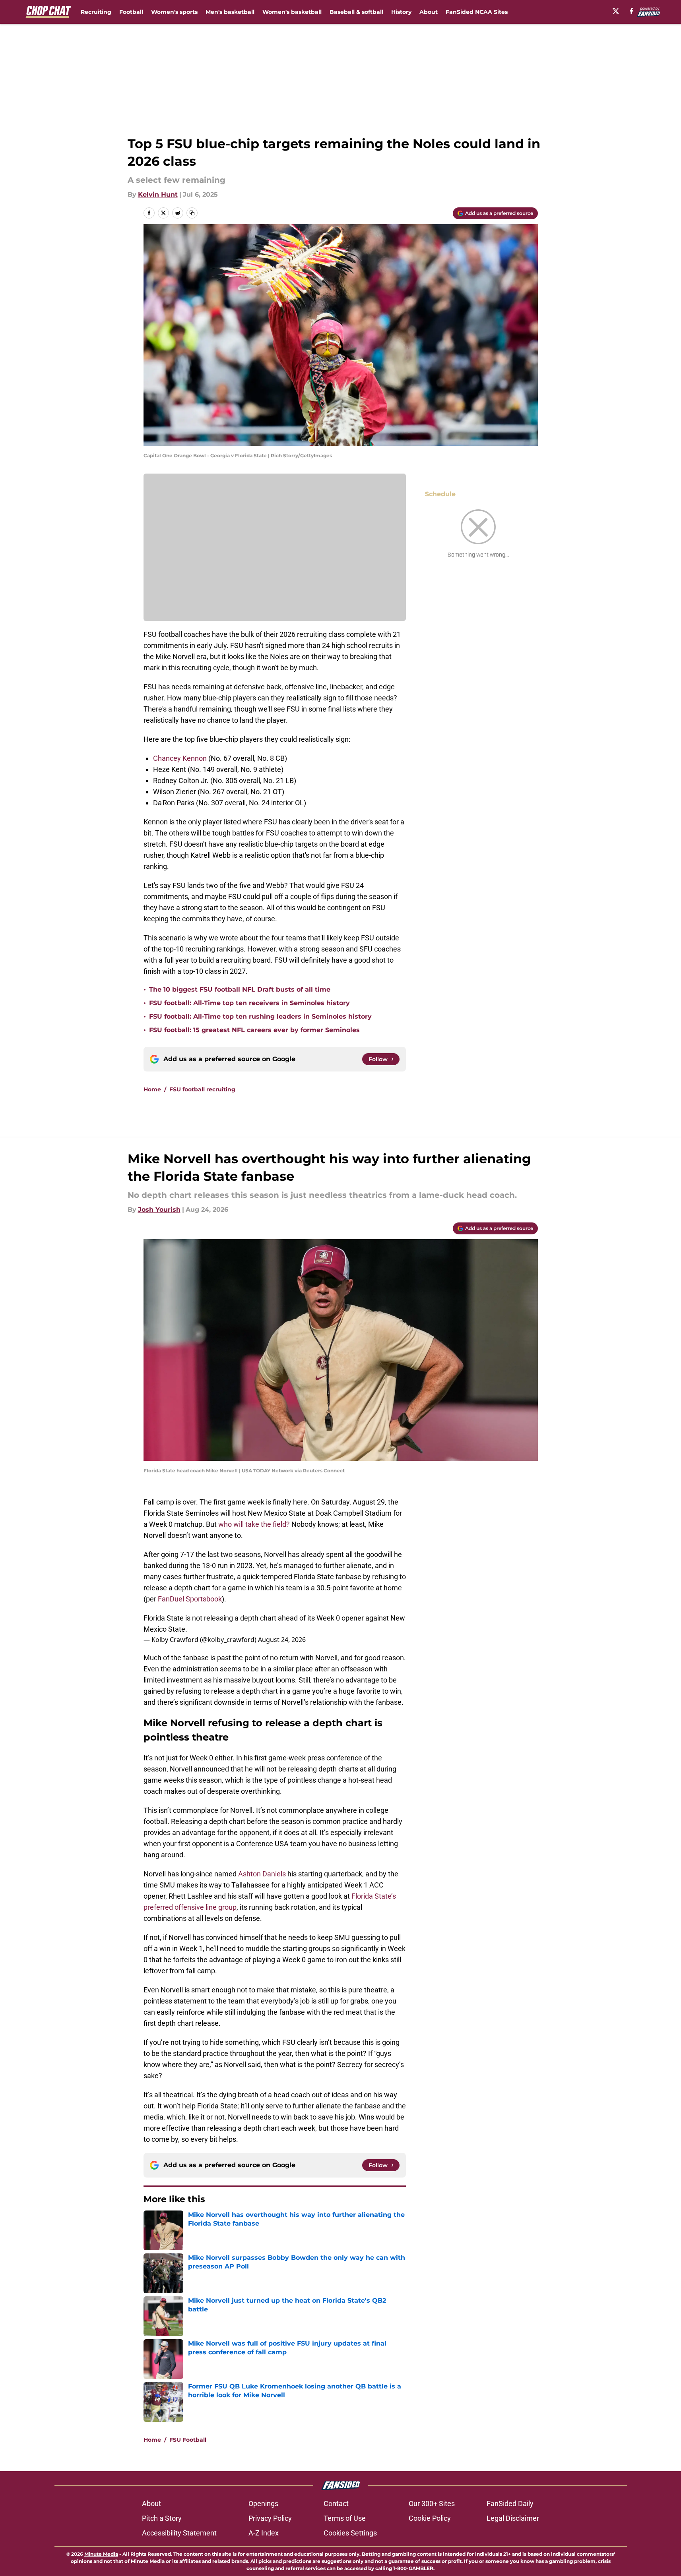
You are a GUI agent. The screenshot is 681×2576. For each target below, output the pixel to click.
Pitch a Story (162, 2518)
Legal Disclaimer (513, 2518)
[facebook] (632, 11)
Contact (336, 2503)
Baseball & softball (356, 12)
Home (152, 1089)
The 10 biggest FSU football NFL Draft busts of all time (240, 989)
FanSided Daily (510, 2503)
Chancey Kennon (180, 758)
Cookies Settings (350, 2533)
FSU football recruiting (202, 1089)
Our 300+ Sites (432, 2503)
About (429, 12)
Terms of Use (345, 2518)
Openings (263, 2503)
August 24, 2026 (282, 1640)
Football (131, 12)
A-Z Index (264, 2533)
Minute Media (101, 2554)
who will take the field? (254, 1524)
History (401, 12)
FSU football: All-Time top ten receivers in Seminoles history (249, 1003)
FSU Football (188, 2440)
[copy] (192, 213)
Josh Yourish (159, 1210)
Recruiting (96, 12)
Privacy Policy (270, 2518)
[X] (616, 11)
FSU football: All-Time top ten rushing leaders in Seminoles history (260, 1016)
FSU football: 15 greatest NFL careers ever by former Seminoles (254, 1030)
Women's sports (174, 12)
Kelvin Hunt (158, 194)
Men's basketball (230, 12)
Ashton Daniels (263, 1874)
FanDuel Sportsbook (190, 1599)
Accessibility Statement (179, 2533)
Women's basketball (292, 12)
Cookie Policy (430, 2518)
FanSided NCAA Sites (477, 12)
